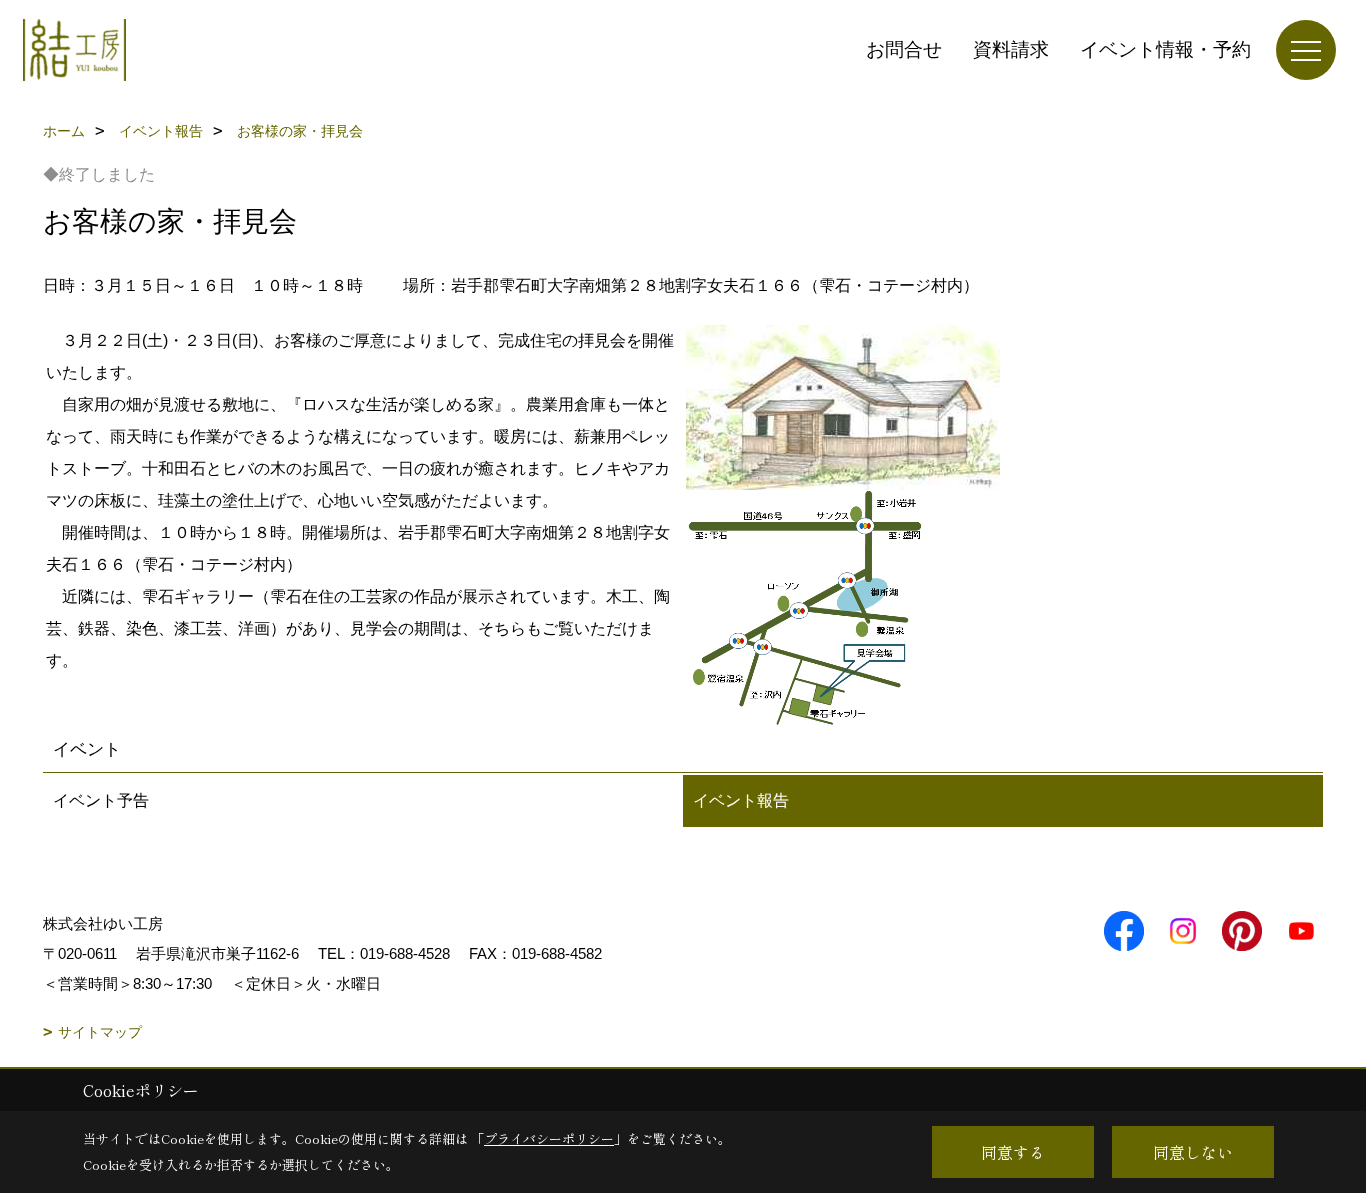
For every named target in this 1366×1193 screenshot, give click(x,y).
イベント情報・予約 (1165, 49)
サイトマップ (100, 1032)
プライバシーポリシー (549, 1138)
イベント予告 (101, 800)
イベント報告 (741, 800)
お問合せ (904, 49)
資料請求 (1011, 49)
